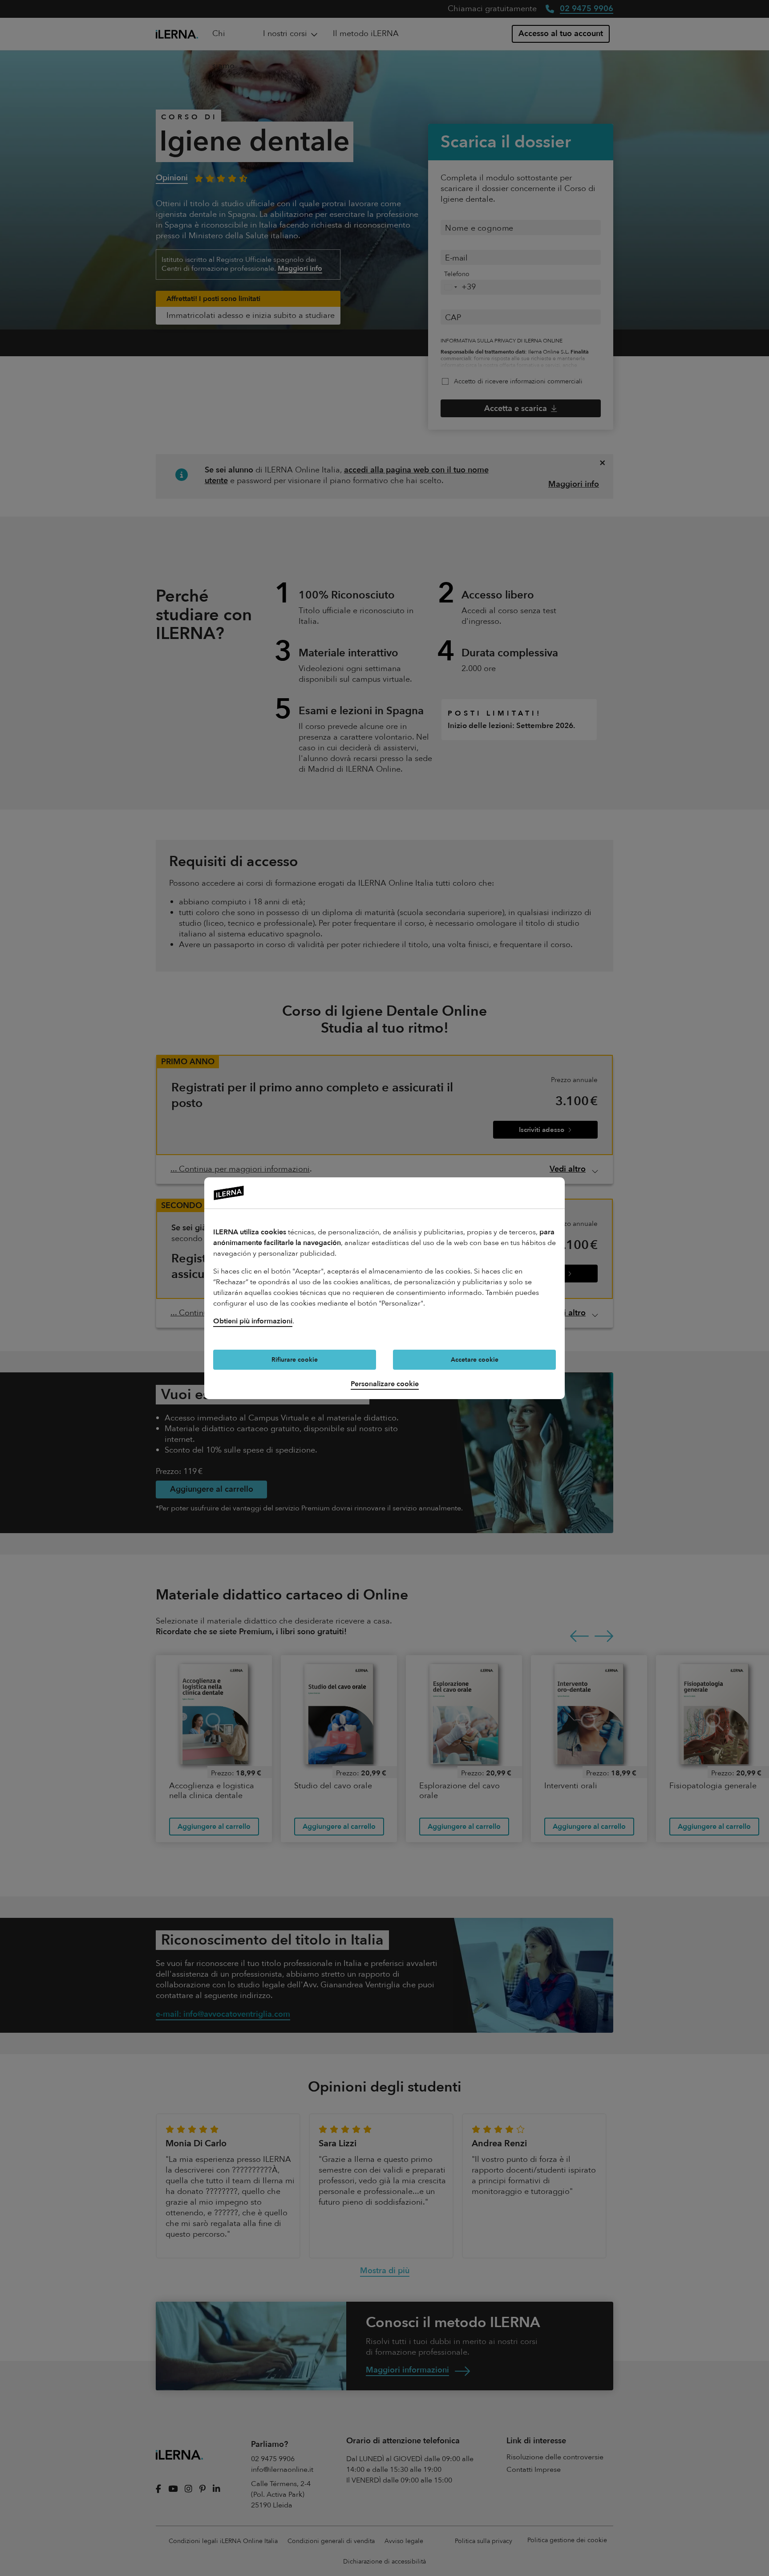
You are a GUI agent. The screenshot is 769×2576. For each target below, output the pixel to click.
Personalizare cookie (385, 1384)
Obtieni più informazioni (253, 1321)
